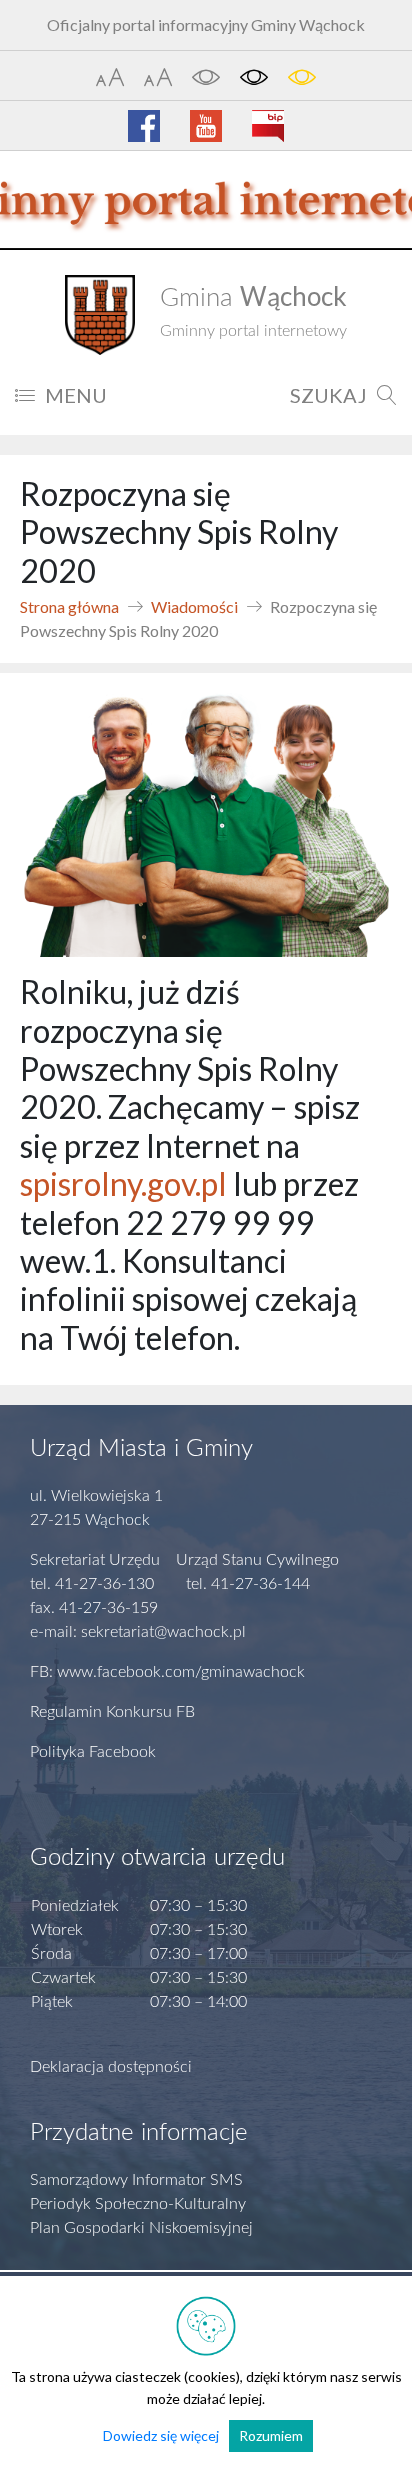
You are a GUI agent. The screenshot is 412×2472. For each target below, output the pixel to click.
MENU (76, 395)
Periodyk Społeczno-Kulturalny (138, 2204)
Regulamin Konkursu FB (112, 1712)
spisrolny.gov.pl (123, 1183)
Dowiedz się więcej (161, 2435)
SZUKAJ (328, 395)
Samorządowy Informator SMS (136, 2180)
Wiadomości (194, 606)
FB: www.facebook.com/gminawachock (167, 1672)
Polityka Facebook (93, 1752)
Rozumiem (271, 2435)
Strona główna (69, 606)
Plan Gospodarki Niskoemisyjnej (141, 2228)
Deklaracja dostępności (111, 2067)
